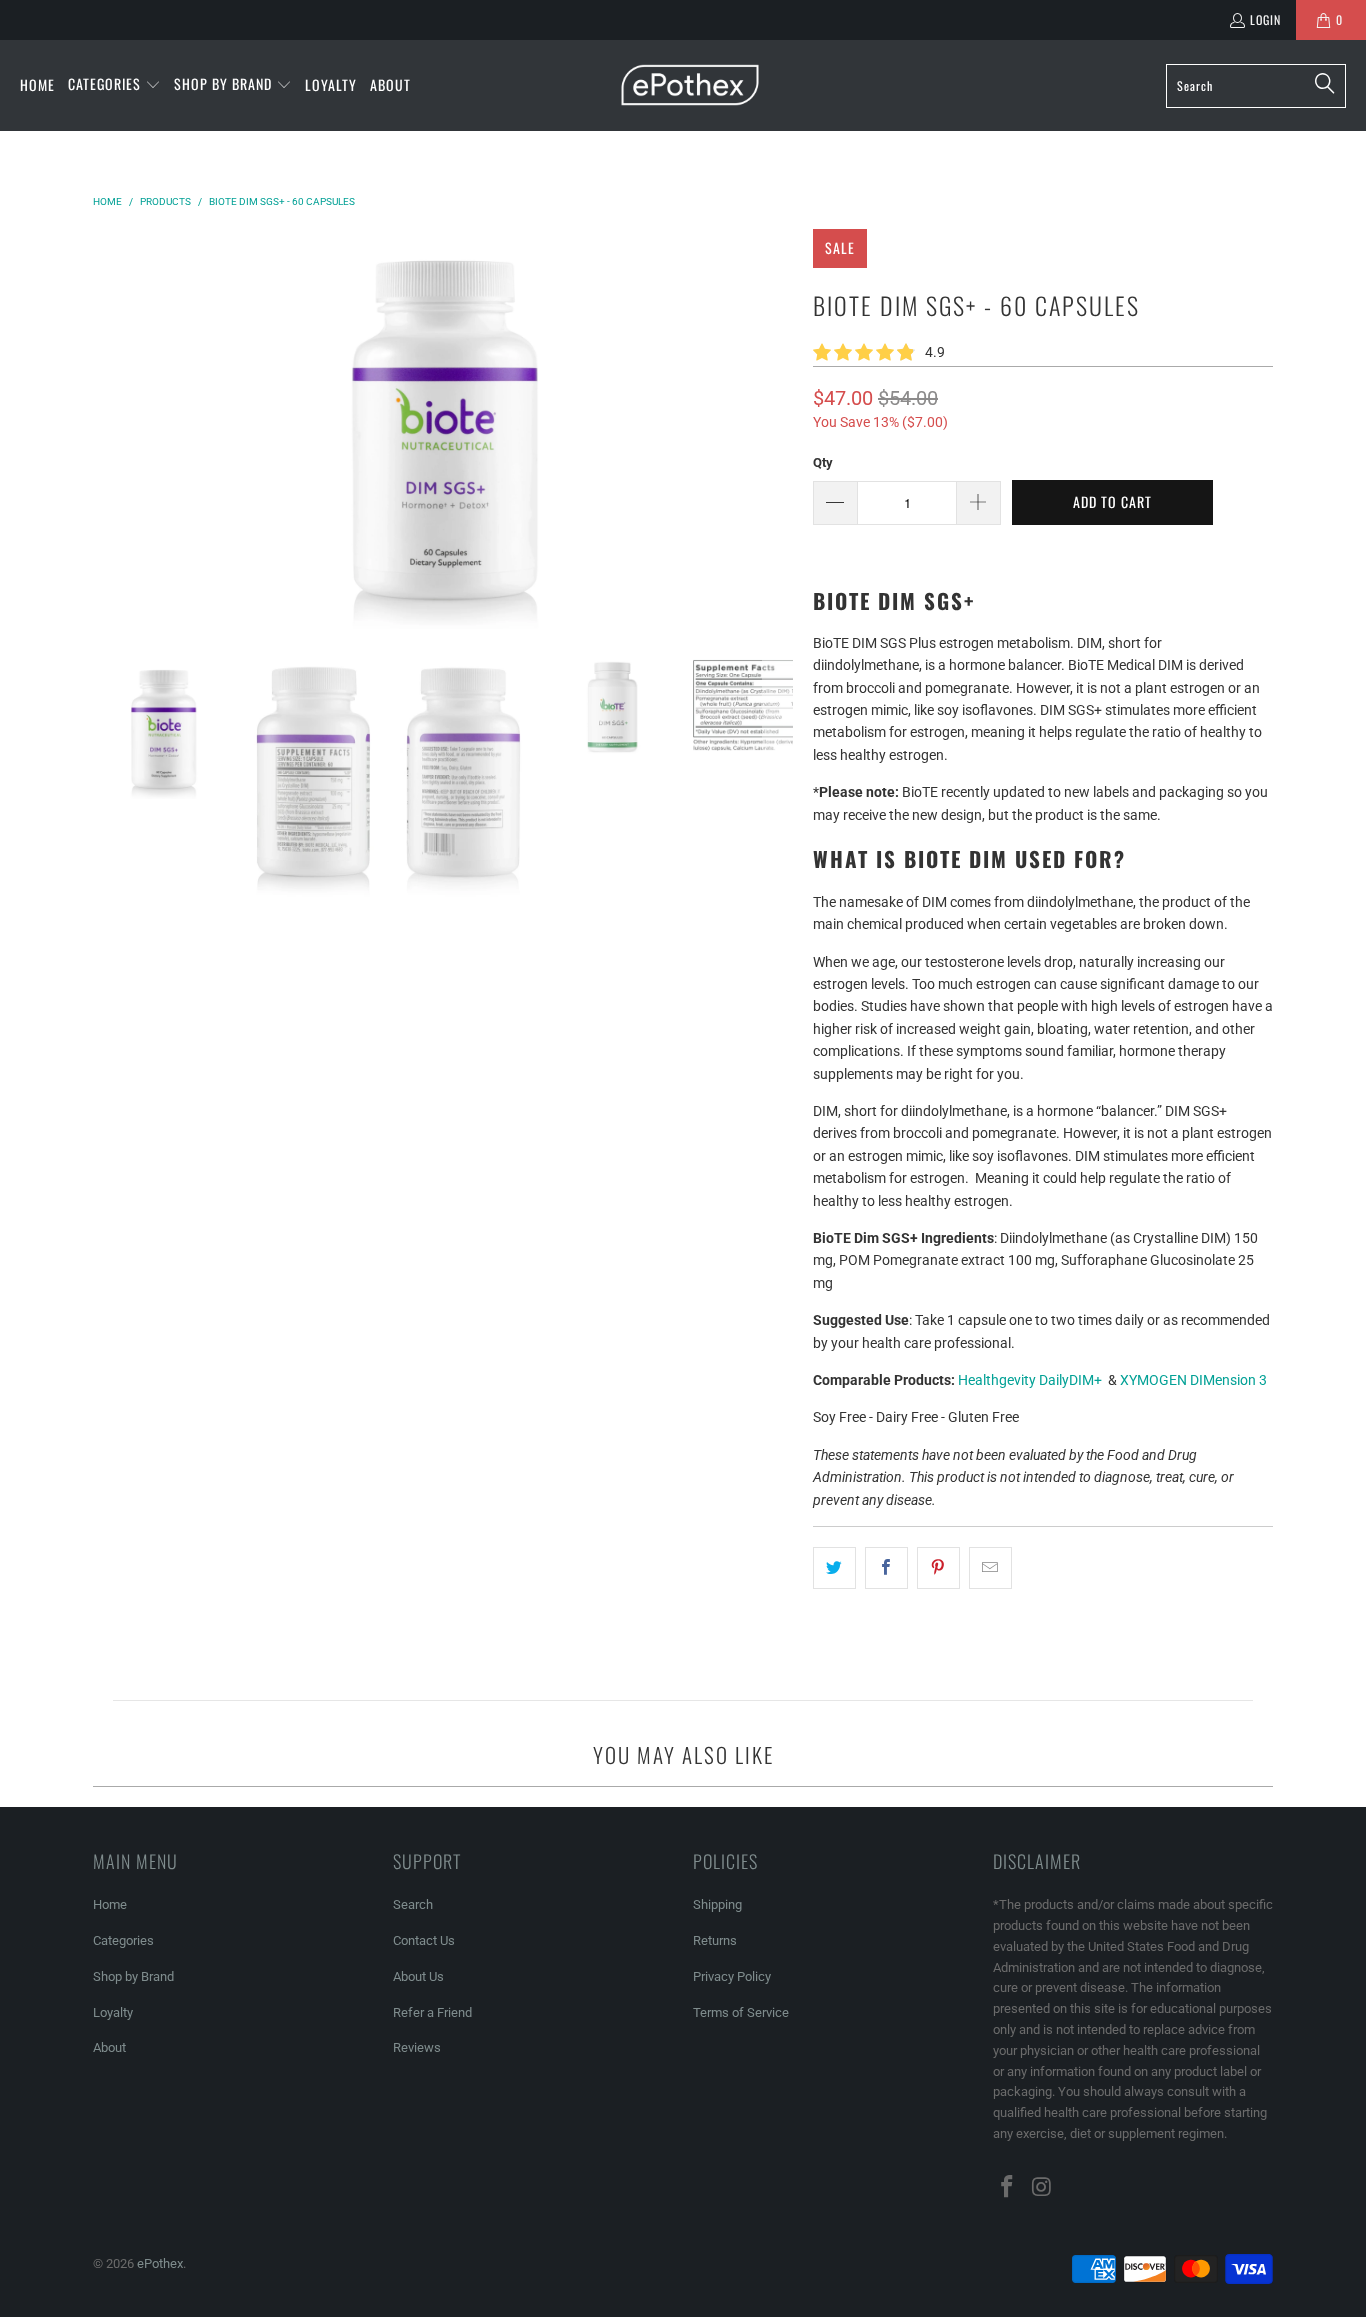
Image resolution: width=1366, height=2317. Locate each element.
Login (1265, 19)
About (109, 2047)
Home (110, 1904)
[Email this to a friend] (990, 1568)
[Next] (778, 429)
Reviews (417, 2047)
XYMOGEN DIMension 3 (1193, 1380)
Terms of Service (741, 2012)
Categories (123, 1940)
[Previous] (108, 429)
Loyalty (113, 2012)
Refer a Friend (432, 2012)
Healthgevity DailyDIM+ (1030, 1380)
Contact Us (424, 1940)
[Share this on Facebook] (886, 1568)
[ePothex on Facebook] (1008, 2188)
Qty (823, 462)
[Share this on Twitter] (834, 1568)
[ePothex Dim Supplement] (1103, 1380)
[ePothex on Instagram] (1043, 2188)
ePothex (160, 2263)
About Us (418, 1976)
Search (413, 1904)
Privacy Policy (732, 1976)
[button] (114, 85)
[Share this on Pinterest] (938, 1568)
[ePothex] (690, 85)
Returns (715, 1940)
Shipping (717, 1904)
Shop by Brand (133, 1976)
